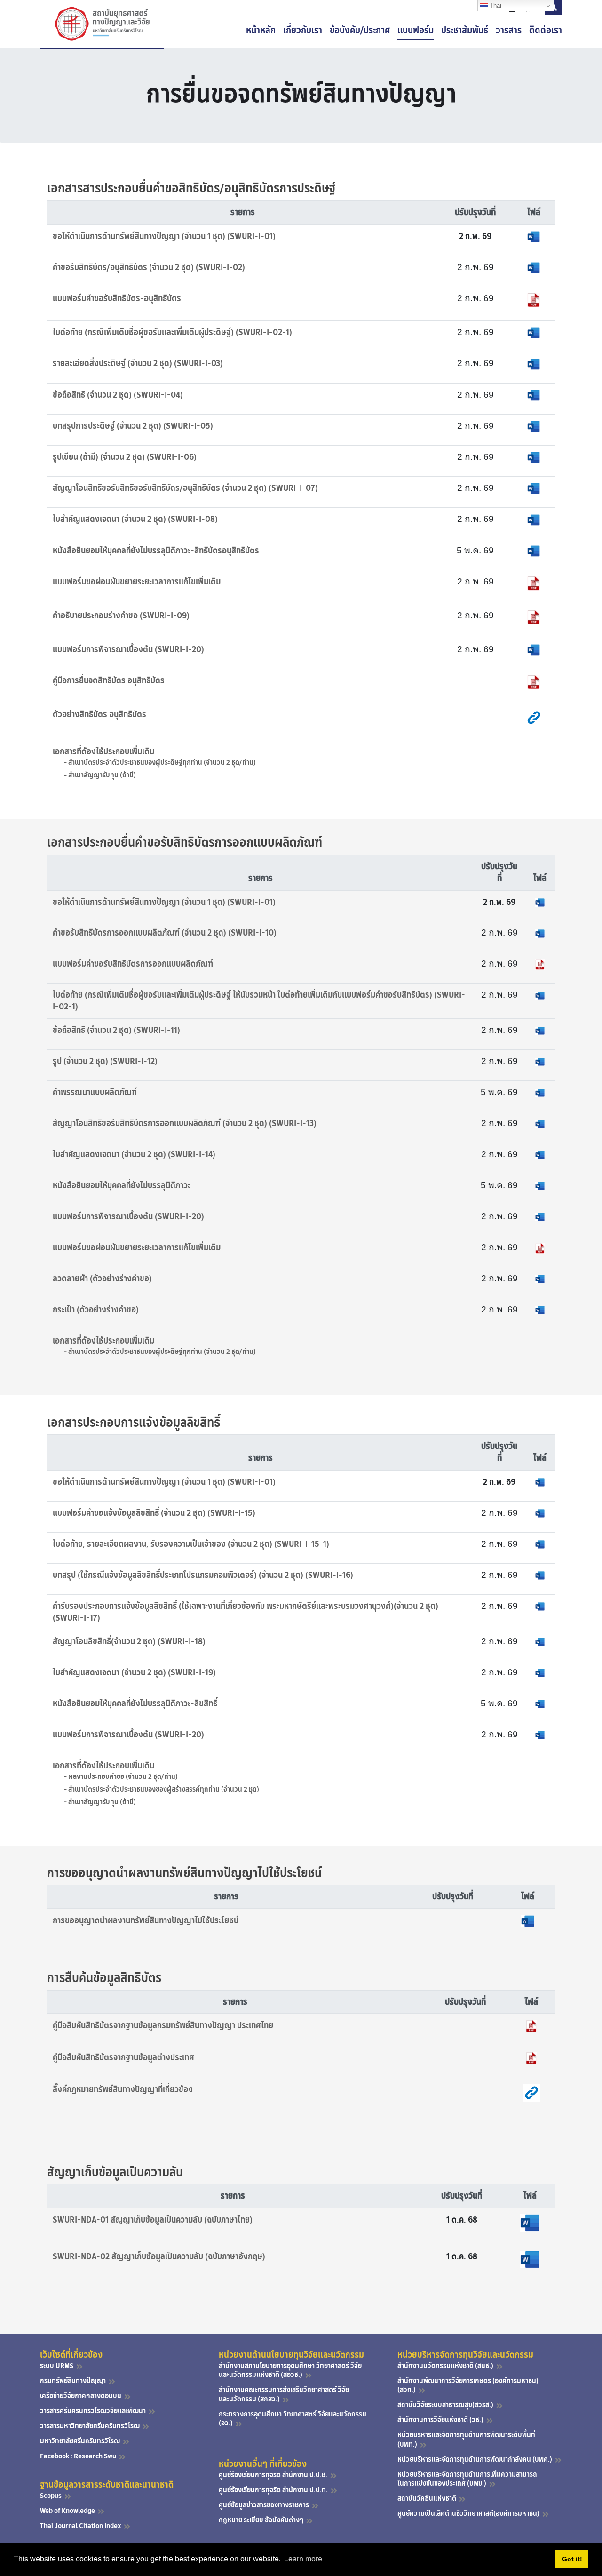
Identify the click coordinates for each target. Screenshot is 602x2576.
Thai (495, 5)
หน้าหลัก (261, 30)
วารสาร (509, 30)
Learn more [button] (303, 2559)
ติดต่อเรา (546, 30)
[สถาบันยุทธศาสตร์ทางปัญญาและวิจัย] (102, 24)
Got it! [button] (572, 2559)
